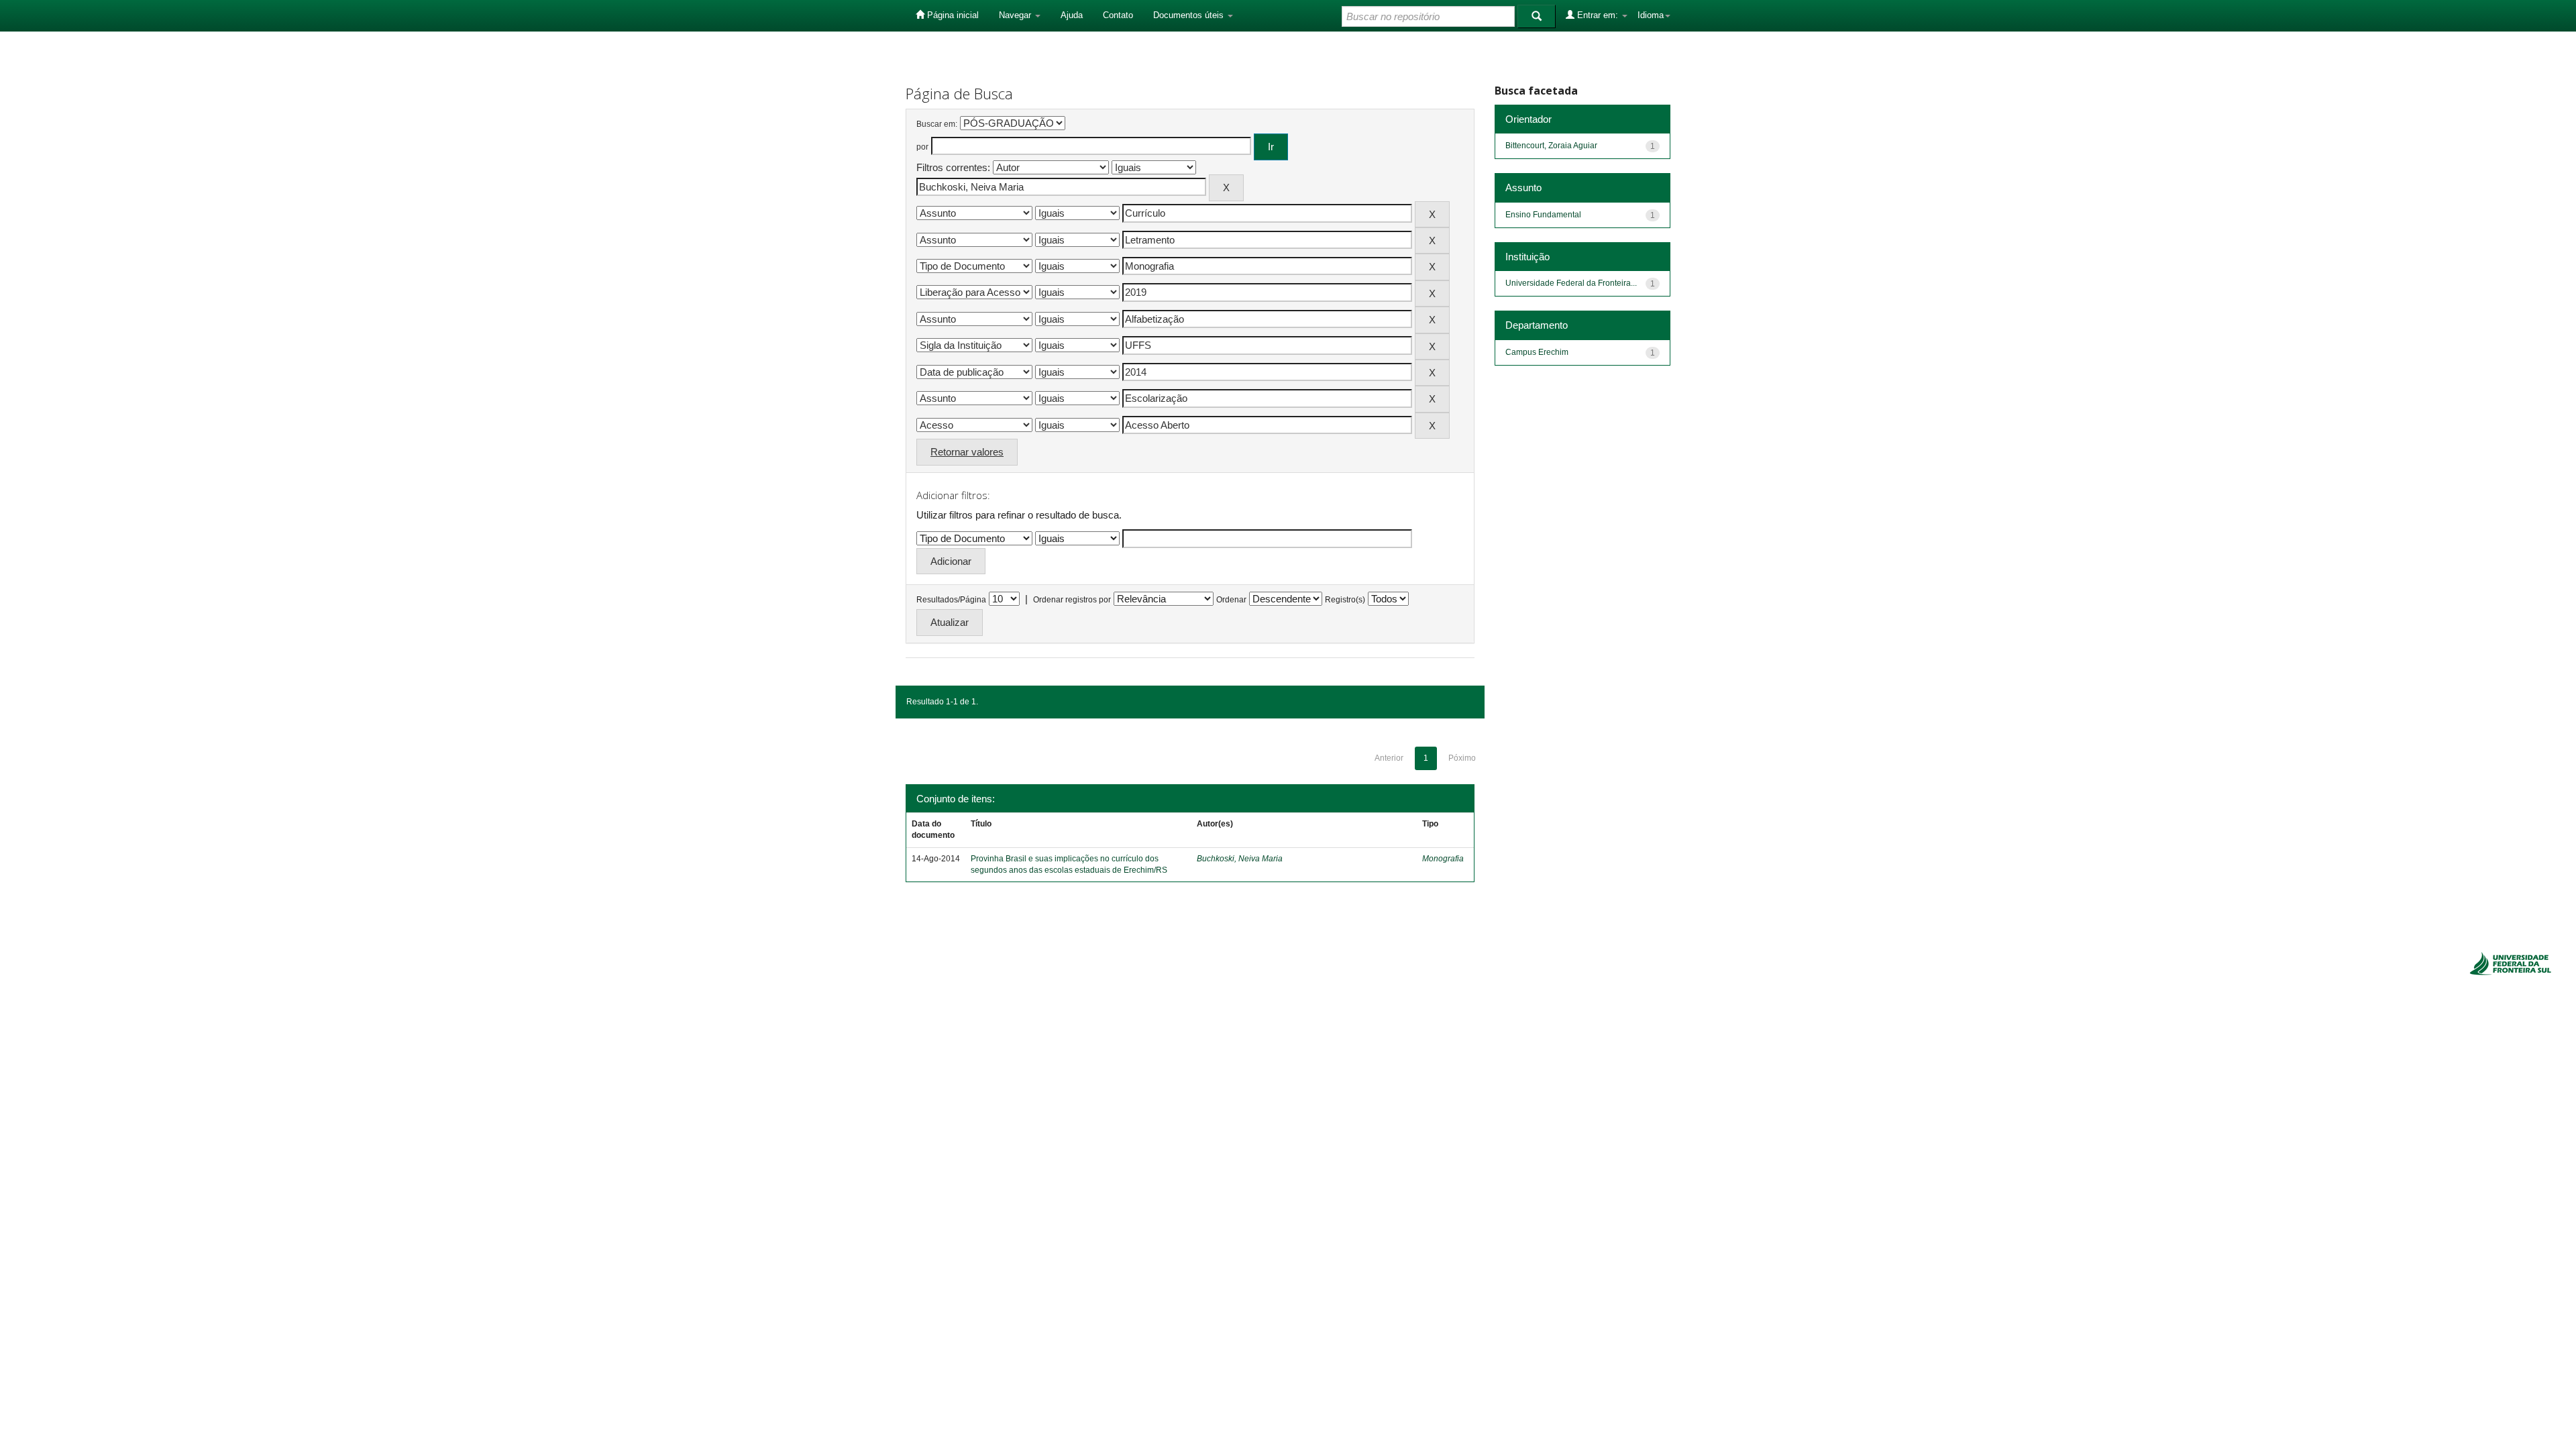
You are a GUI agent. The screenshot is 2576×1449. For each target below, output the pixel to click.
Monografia (1443, 859)
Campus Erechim (1537, 352)
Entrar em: (1598, 15)
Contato (1118, 15)
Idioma (1651, 15)
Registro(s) (1345, 600)
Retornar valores (967, 452)
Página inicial (952, 15)
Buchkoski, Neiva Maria (1240, 859)
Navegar (1016, 15)
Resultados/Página (951, 600)
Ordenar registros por (1072, 600)
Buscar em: (937, 124)
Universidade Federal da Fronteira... (1571, 283)
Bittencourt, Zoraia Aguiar (1551, 146)
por (922, 147)
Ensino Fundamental (1543, 215)
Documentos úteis (1190, 15)
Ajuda (1072, 15)
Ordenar (1231, 600)
